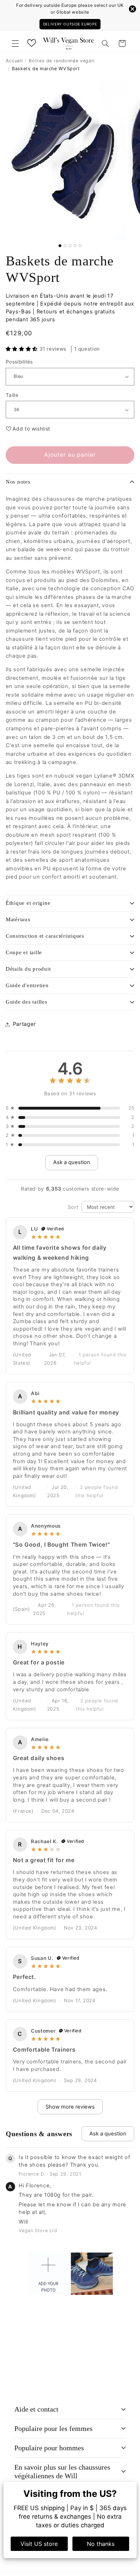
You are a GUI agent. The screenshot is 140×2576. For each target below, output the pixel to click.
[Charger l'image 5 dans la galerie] (80, 246)
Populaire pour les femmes (53, 2428)
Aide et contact (36, 2409)
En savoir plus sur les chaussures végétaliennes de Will (62, 2472)
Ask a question (72, 1162)
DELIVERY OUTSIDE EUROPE (70, 24)
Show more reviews (70, 2107)
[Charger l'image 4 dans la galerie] (75, 246)
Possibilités (19, 362)
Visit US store (39, 2544)
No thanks (101, 2544)
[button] (15, 43)
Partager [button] (24, 1024)
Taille (12, 395)
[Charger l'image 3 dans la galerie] (70, 246)
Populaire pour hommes (49, 2448)
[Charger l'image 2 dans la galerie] (65, 246)
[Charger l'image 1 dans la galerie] (60, 246)
